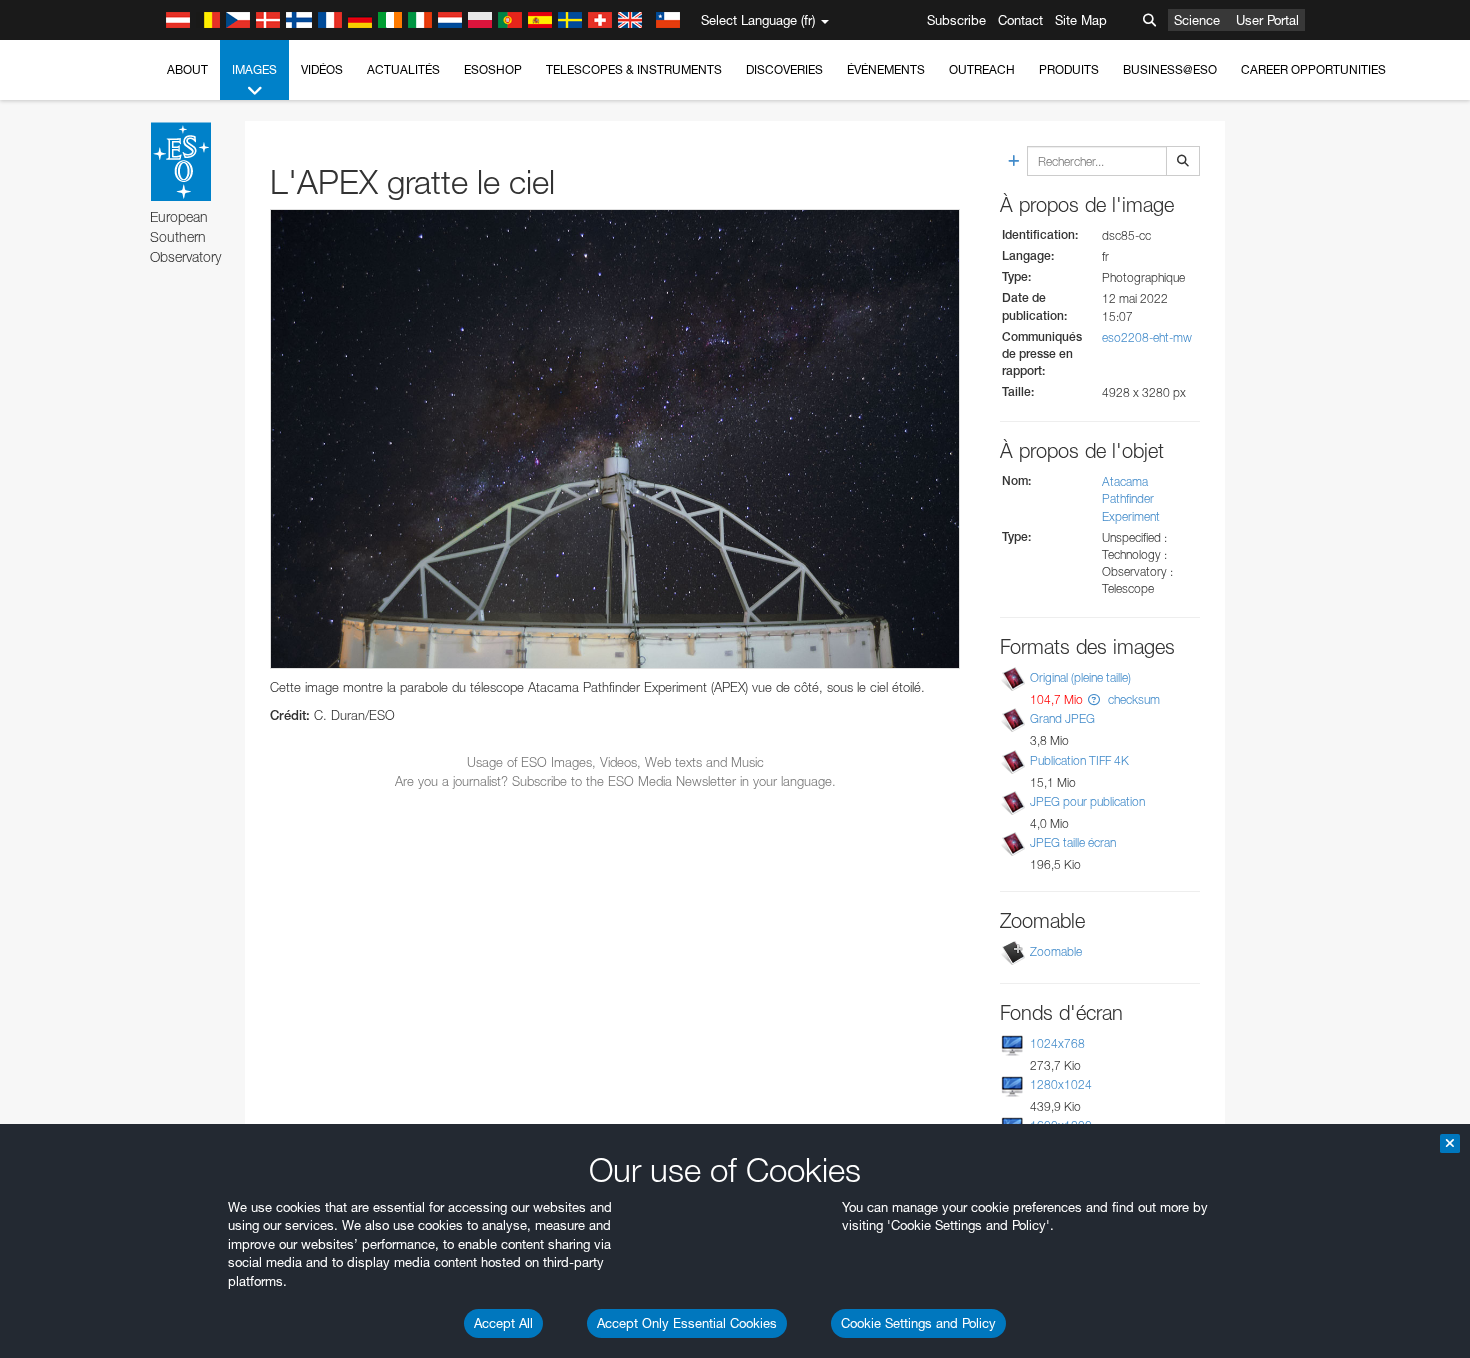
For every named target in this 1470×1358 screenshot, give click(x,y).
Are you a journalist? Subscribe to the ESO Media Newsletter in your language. (615, 781)
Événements (886, 69)
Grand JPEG (1062, 718)
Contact (1020, 20)
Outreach (982, 69)
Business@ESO (1170, 69)
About (187, 69)
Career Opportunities (1313, 69)
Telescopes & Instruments (634, 69)
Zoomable (1056, 951)
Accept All (503, 1323)
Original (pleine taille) (1080, 677)
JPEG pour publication (1087, 801)
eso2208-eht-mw (1147, 337)
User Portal (1267, 20)
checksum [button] (1132, 699)
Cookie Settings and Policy (918, 1323)
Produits (1069, 69)
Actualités (403, 69)
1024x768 (1057, 1043)
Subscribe (956, 20)
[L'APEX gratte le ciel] (615, 439)
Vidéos (322, 69)
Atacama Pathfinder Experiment (1131, 498)
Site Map (1081, 20)
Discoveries (784, 69)
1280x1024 (1061, 1084)
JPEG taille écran (1073, 842)
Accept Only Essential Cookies (687, 1323)
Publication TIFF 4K (1079, 760)
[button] (1094, 699)
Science (1197, 20)
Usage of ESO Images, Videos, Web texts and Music (615, 762)
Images (254, 69)
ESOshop (493, 69)
